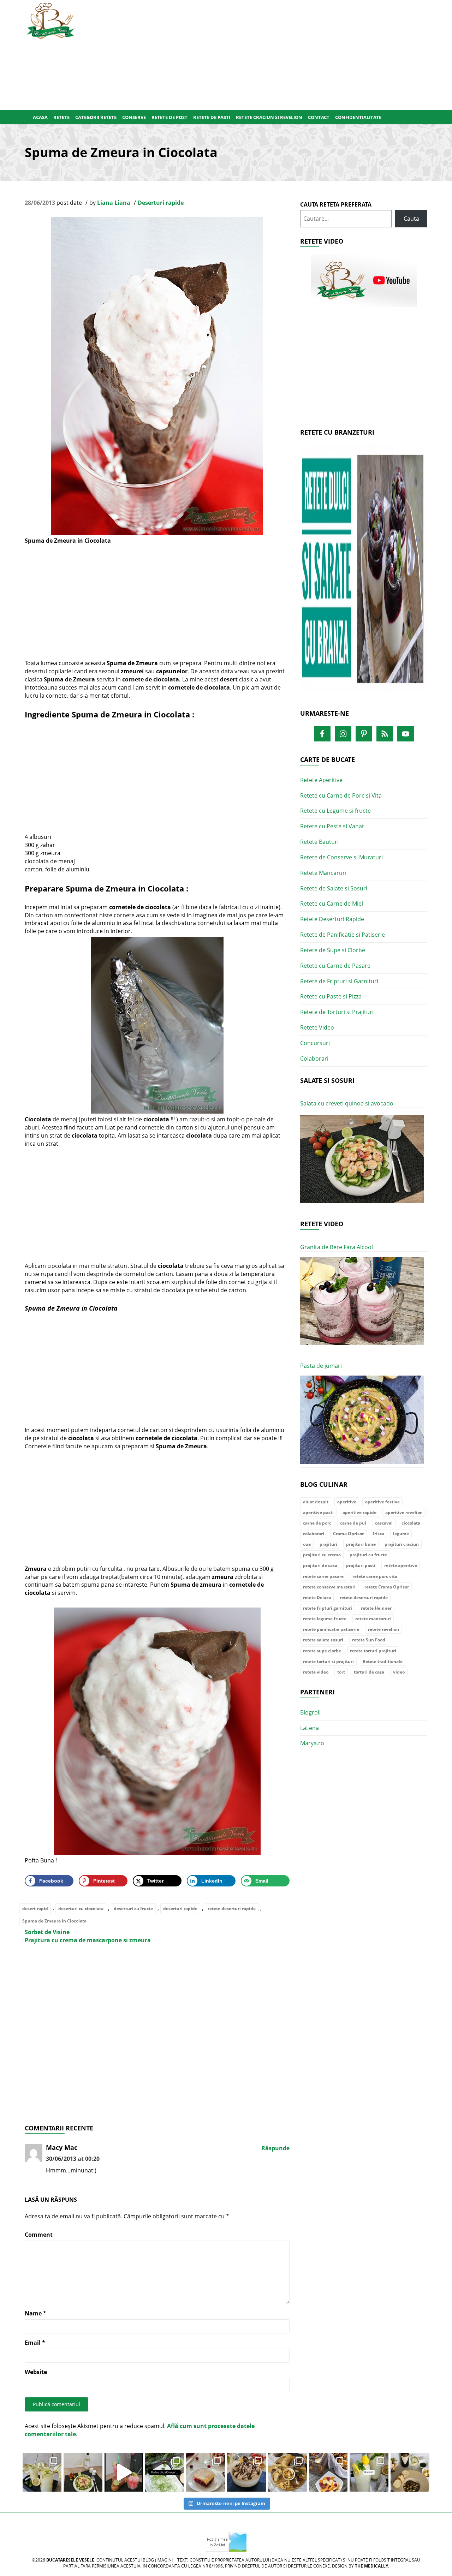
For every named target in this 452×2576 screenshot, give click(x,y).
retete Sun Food (369, 1640)
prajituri (328, 1544)
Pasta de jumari (321, 1366)
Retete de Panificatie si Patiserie (343, 935)
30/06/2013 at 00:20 (73, 2159)
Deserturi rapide (161, 203)
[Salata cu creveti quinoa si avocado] (362, 1159)
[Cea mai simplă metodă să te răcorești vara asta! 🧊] (124, 2472)
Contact (319, 117)
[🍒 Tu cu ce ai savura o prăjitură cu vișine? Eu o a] (206, 2472)
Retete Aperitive (321, 780)
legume (401, 1534)
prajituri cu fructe (368, 1555)
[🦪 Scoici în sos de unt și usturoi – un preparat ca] (410, 2472)
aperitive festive (382, 1502)
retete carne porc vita (375, 1576)
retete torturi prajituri (373, 1651)
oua (307, 1544)
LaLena (310, 1728)
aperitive (347, 1502)
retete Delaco (317, 1597)
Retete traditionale (383, 1661)
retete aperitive (401, 1565)
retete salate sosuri (323, 1640)
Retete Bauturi (319, 842)
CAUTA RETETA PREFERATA (336, 204)
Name (35, 2313)
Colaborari (314, 1059)
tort (341, 1672)
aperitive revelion (404, 1512)
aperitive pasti (318, 1512)
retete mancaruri (373, 1619)
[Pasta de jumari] (362, 1420)
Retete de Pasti (212, 117)
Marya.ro (312, 1743)
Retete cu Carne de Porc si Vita (341, 795)
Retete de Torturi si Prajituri (337, 1012)
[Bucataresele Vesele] (50, 20)
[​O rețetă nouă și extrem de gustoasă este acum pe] (287, 2472)
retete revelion (383, 1629)
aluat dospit (316, 1502)
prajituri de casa (320, 1565)
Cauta (411, 219)
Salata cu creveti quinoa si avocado (347, 1103)
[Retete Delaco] (364, 572)
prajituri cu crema (322, 1555)
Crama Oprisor (348, 1534)
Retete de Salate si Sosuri (334, 888)
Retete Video (317, 1027)
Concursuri (315, 1043)
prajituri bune (361, 1544)
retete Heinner (376, 1608)
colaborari (314, 1534)
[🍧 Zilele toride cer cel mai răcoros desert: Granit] (369, 2472)
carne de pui (353, 1523)
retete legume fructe (325, 1619)
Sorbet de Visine (47, 1932)
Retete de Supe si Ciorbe (333, 950)
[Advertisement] (260, 53)
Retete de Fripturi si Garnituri (339, 981)
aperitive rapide (359, 1512)
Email (35, 2343)
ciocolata (411, 1523)
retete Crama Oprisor (387, 1587)
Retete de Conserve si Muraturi (341, 857)
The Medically (371, 2566)
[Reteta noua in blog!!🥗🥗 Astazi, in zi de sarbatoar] (83, 2472)
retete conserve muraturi (329, 1587)
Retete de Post (169, 117)
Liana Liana (114, 203)
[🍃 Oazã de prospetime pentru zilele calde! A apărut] (42, 2472)
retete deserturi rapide (232, 1909)
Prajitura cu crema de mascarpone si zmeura (88, 1940)
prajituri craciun (402, 1544)
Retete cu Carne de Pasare (335, 966)
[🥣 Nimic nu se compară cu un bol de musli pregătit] (328, 2472)
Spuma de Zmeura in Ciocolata (54, 1921)
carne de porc (317, 1523)
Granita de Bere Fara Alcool (337, 1247)
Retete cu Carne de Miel (332, 904)
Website (36, 2372)
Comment (39, 2235)
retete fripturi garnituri (328, 1608)
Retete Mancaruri (323, 873)
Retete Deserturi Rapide (332, 919)
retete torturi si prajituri (328, 1661)
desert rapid (35, 1909)
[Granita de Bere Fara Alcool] (362, 1301)
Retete (61, 117)
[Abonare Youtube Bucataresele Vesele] (364, 280)
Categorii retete (96, 117)
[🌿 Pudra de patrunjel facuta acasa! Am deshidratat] (165, 2472)
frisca (378, 1534)
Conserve (134, 117)
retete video (316, 1672)
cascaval (384, 1523)
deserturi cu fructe (133, 1909)
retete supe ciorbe (322, 1651)
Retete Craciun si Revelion (269, 117)
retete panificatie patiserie (331, 1629)
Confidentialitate (358, 117)
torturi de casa (369, 1672)
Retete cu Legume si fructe (335, 811)
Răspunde (275, 2148)
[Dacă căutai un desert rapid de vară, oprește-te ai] (246, 2472)
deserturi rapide (180, 1909)
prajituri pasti (361, 1565)
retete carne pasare (323, 1576)
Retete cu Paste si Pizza (331, 996)
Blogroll (310, 1712)
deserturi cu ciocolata (81, 1909)
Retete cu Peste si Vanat (332, 826)
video (399, 1672)
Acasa (40, 117)
